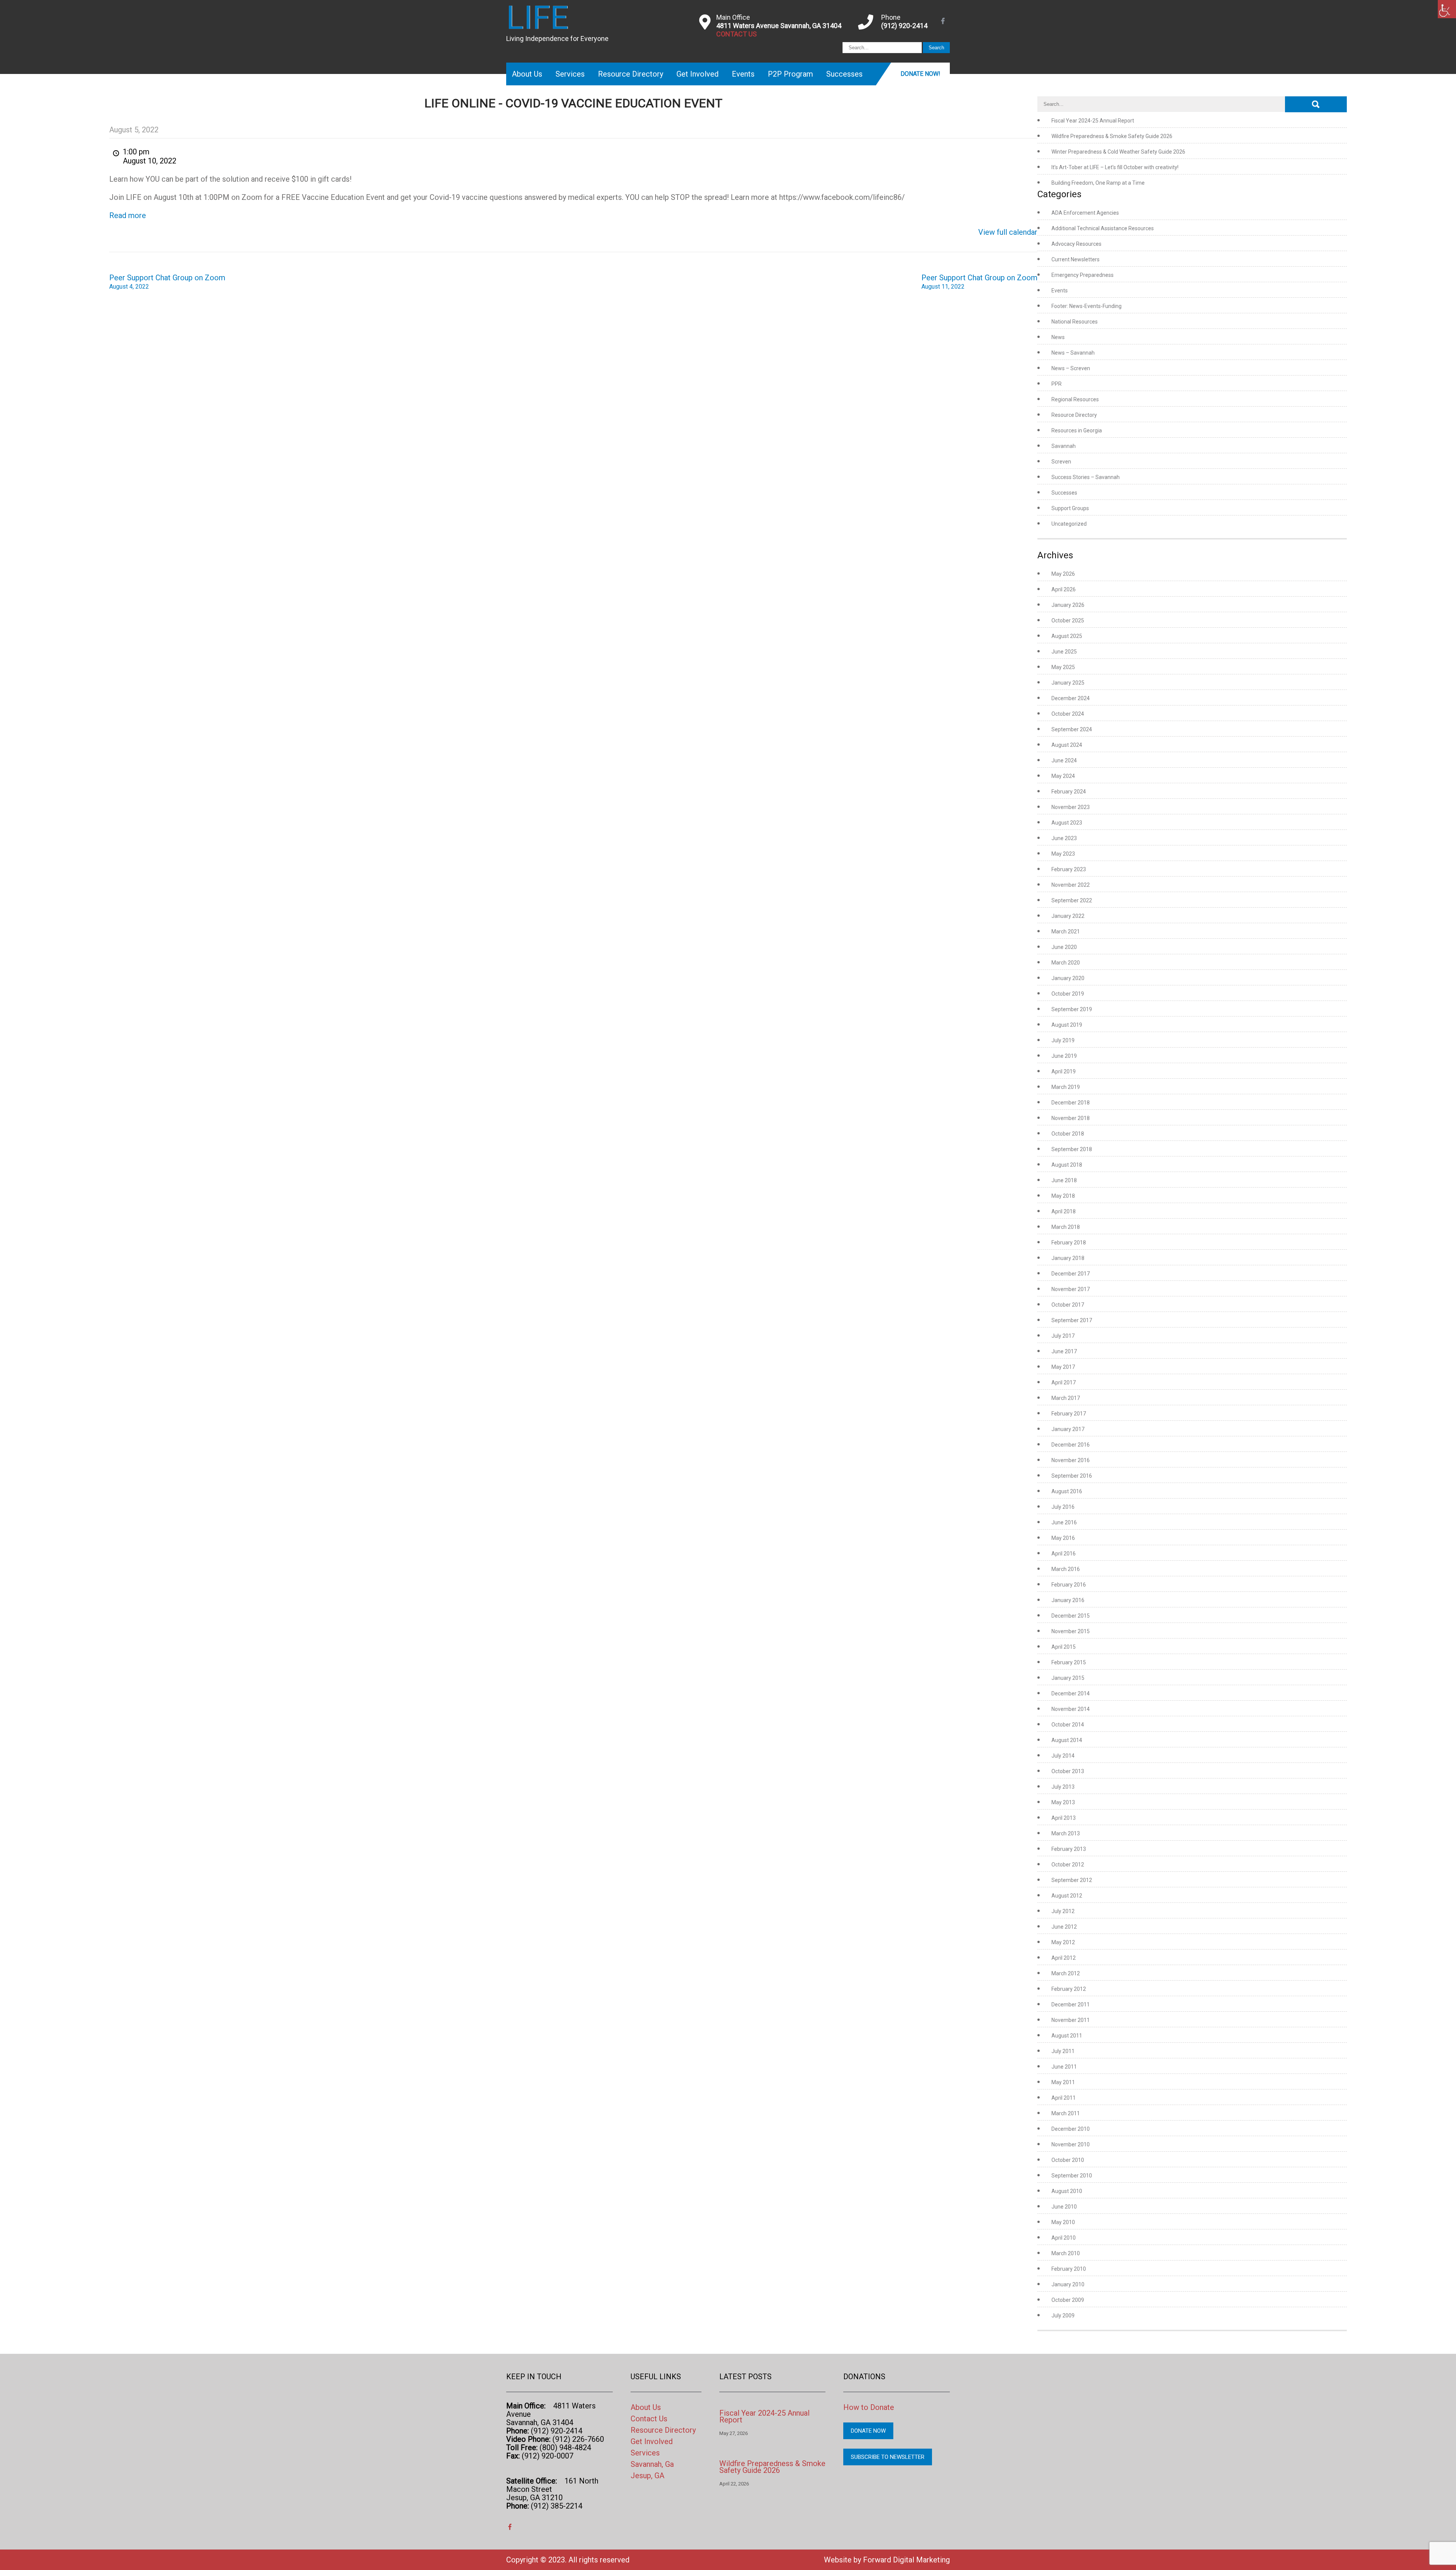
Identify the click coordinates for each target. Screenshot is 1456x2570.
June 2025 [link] (1064, 652)
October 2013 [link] (1068, 1771)
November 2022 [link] (1071, 885)
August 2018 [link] (1067, 1165)
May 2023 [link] (1063, 854)
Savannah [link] (1064, 446)
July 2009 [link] (1063, 2316)
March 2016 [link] (1066, 1569)
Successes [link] (844, 74)
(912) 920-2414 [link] (904, 26)
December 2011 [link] (1071, 2004)
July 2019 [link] (1063, 1040)
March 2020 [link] (1066, 963)
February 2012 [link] (1069, 1989)
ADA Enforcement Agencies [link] (1085, 213)
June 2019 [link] (1064, 1056)
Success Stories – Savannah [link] (1086, 477)
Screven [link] (1061, 462)
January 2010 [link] (1068, 2284)
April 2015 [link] (1064, 1647)
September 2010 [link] (1072, 2176)
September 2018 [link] (1072, 1149)
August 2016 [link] (1067, 1491)
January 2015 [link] (1068, 1678)
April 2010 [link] (1064, 2238)
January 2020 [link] (1068, 978)
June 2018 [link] (1064, 1180)
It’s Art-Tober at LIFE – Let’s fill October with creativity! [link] (1115, 167)
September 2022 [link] (1072, 900)
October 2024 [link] (1068, 714)
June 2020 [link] (1064, 947)
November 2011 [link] (1071, 2020)
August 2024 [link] (1067, 745)
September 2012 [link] (1072, 1880)
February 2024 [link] (1069, 792)
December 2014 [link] (1071, 1693)
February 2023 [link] (1069, 869)
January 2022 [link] (1068, 916)
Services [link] (570, 74)
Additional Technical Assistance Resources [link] (1103, 228)
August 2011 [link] (1067, 2036)
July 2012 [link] (1063, 1911)
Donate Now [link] (868, 2431)
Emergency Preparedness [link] (1083, 275)
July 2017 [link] (1063, 1336)
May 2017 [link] (1063, 1367)
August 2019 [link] (1067, 1025)
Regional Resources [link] (1075, 399)
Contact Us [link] (649, 2419)
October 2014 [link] (1068, 1725)
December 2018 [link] (1071, 1103)
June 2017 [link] (1064, 1351)
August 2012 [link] (1067, 1896)
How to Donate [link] (869, 2407)
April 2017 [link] (1064, 1382)
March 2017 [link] (1066, 1398)
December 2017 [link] (1071, 1274)
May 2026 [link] (1063, 574)
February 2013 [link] (1069, 1849)
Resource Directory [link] (631, 74)
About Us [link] (527, 74)
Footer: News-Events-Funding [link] (1087, 306)
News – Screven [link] (1071, 368)
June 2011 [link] (1064, 2067)
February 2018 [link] (1069, 1243)
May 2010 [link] (1063, 2222)
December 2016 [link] (1071, 1445)
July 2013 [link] (1063, 1787)
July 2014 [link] (1063, 1756)
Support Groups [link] (1070, 508)
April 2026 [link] (1064, 589)
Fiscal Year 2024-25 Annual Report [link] (1093, 121)
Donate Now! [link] (920, 74)
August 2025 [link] (1067, 636)
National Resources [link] (1075, 322)
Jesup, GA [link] (647, 2476)
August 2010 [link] (1067, 2191)
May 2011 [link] (1063, 2082)
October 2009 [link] (1068, 2300)
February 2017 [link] (1069, 1414)
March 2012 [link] (1066, 1973)
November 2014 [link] (1071, 1709)
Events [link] (743, 74)
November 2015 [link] (1071, 1631)
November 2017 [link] (1071, 1289)
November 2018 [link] (1071, 1118)
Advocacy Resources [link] (1076, 244)
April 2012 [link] (1064, 1958)
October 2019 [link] (1068, 994)
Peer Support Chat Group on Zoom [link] (167, 282)
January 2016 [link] (1068, 1600)
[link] (1447, 9)
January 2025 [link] (1068, 683)
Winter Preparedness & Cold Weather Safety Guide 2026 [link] (1118, 152)
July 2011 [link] (1063, 2051)
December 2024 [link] (1071, 698)
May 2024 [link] (1063, 776)
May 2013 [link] (1063, 1802)
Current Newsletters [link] (1076, 259)
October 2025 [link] (1068, 621)
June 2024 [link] (1064, 760)
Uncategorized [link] (1069, 524)
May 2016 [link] (1063, 1538)
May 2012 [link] (1063, 1942)
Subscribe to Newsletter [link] (888, 2457)
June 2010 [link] (1064, 2207)
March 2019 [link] (1066, 1087)
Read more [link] (128, 215)
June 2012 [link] (1064, 1927)
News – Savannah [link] (1073, 353)
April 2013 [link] (1064, 1818)
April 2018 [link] (1064, 1211)
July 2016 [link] (1063, 1507)
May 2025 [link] (1063, 667)
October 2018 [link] (1068, 1134)
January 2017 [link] (1068, 1429)
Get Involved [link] (697, 74)
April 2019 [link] (1064, 1071)
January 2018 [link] (1068, 1258)
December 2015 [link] (1071, 1616)
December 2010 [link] (1071, 2129)
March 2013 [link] (1066, 1833)
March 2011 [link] (1066, 2113)
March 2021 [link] (1066, 932)
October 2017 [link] (1068, 1305)
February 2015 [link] (1069, 1662)
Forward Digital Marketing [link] (906, 2560)
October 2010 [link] (1068, 2160)
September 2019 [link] (1072, 1009)
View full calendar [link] (1008, 232)
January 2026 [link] (1068, 605)
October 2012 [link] (1068, 1865)
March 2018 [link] (1066, 1227)
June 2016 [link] (1064, 1522)
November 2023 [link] (1071, 807)
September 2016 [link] (1072, 1476)
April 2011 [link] (1064, 2098)
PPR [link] (1057, 384)
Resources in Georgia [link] (1077, 430)
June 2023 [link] (1064, 838)
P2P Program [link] (790, 74)
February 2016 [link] (1069, 1585)
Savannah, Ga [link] (652, 2464)
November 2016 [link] (1071, 1460)
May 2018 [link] (1063, 1196)
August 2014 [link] (1067, 1740)
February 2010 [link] (1069, 2269)
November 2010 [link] (1071, 2144)
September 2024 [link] (1072, 729)
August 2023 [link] (1067, 823)
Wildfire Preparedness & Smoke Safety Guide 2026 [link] (1112, 136)
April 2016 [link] (1064, 1554)
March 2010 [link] (1066, 2253)
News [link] (1058, 337)
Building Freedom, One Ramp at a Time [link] (1098, 183)
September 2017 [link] (1072, 1320)
